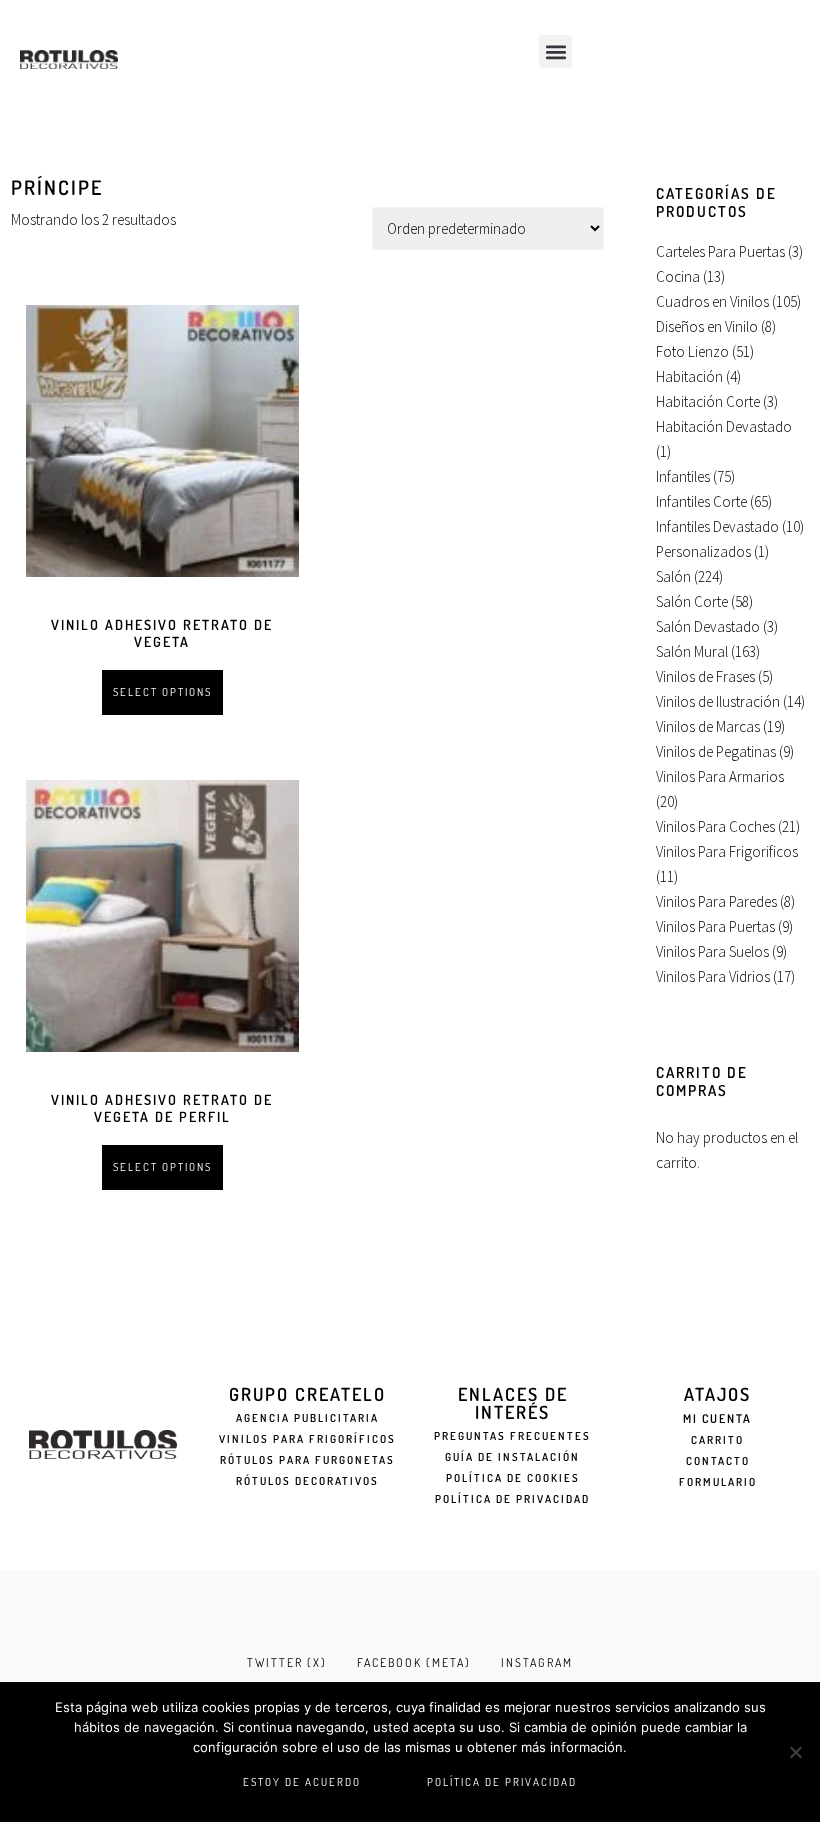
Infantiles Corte (701, 501)
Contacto (718, 1461)
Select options (162, 692)
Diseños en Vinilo (707, 326)
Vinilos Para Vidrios (713, 976)
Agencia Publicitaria (307, 1418)
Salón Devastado (708, 626)
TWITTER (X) (287, 1662)
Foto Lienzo (692, 351)
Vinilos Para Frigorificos (727, 851)
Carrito (717, 1440)
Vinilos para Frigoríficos (307, 1439)
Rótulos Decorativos (307, 1481)
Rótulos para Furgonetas (307, 1460)
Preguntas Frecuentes (512, 1436)
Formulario (718, 1482)
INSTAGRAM (537, 1662)
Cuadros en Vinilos (712, 301)
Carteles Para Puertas (720, 251)
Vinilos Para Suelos (712, 951)
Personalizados (703, 551)
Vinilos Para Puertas (715, 926)
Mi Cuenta (717, 1418)
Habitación (689, 376)
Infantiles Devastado (717, 526)
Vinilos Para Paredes (716, 901)
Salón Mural (692, 651)
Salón (673, 576)
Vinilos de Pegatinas (716, 751)
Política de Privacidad (512, 1499)
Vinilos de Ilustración (718, 701)
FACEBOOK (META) (414, 1662)
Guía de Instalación (512, 1457)
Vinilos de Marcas (708, 726)
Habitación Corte (708, 401)
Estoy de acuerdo (302, 1782)
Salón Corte (692, 601)
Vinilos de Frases (705, 676)
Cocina (678, 276)
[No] (795, 1752)
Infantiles (683, 476)
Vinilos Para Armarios (720, 776)
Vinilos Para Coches (715, 826)
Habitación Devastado (724, 426)
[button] (555, 51)
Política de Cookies (513, 1478)
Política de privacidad (502, 1782)
